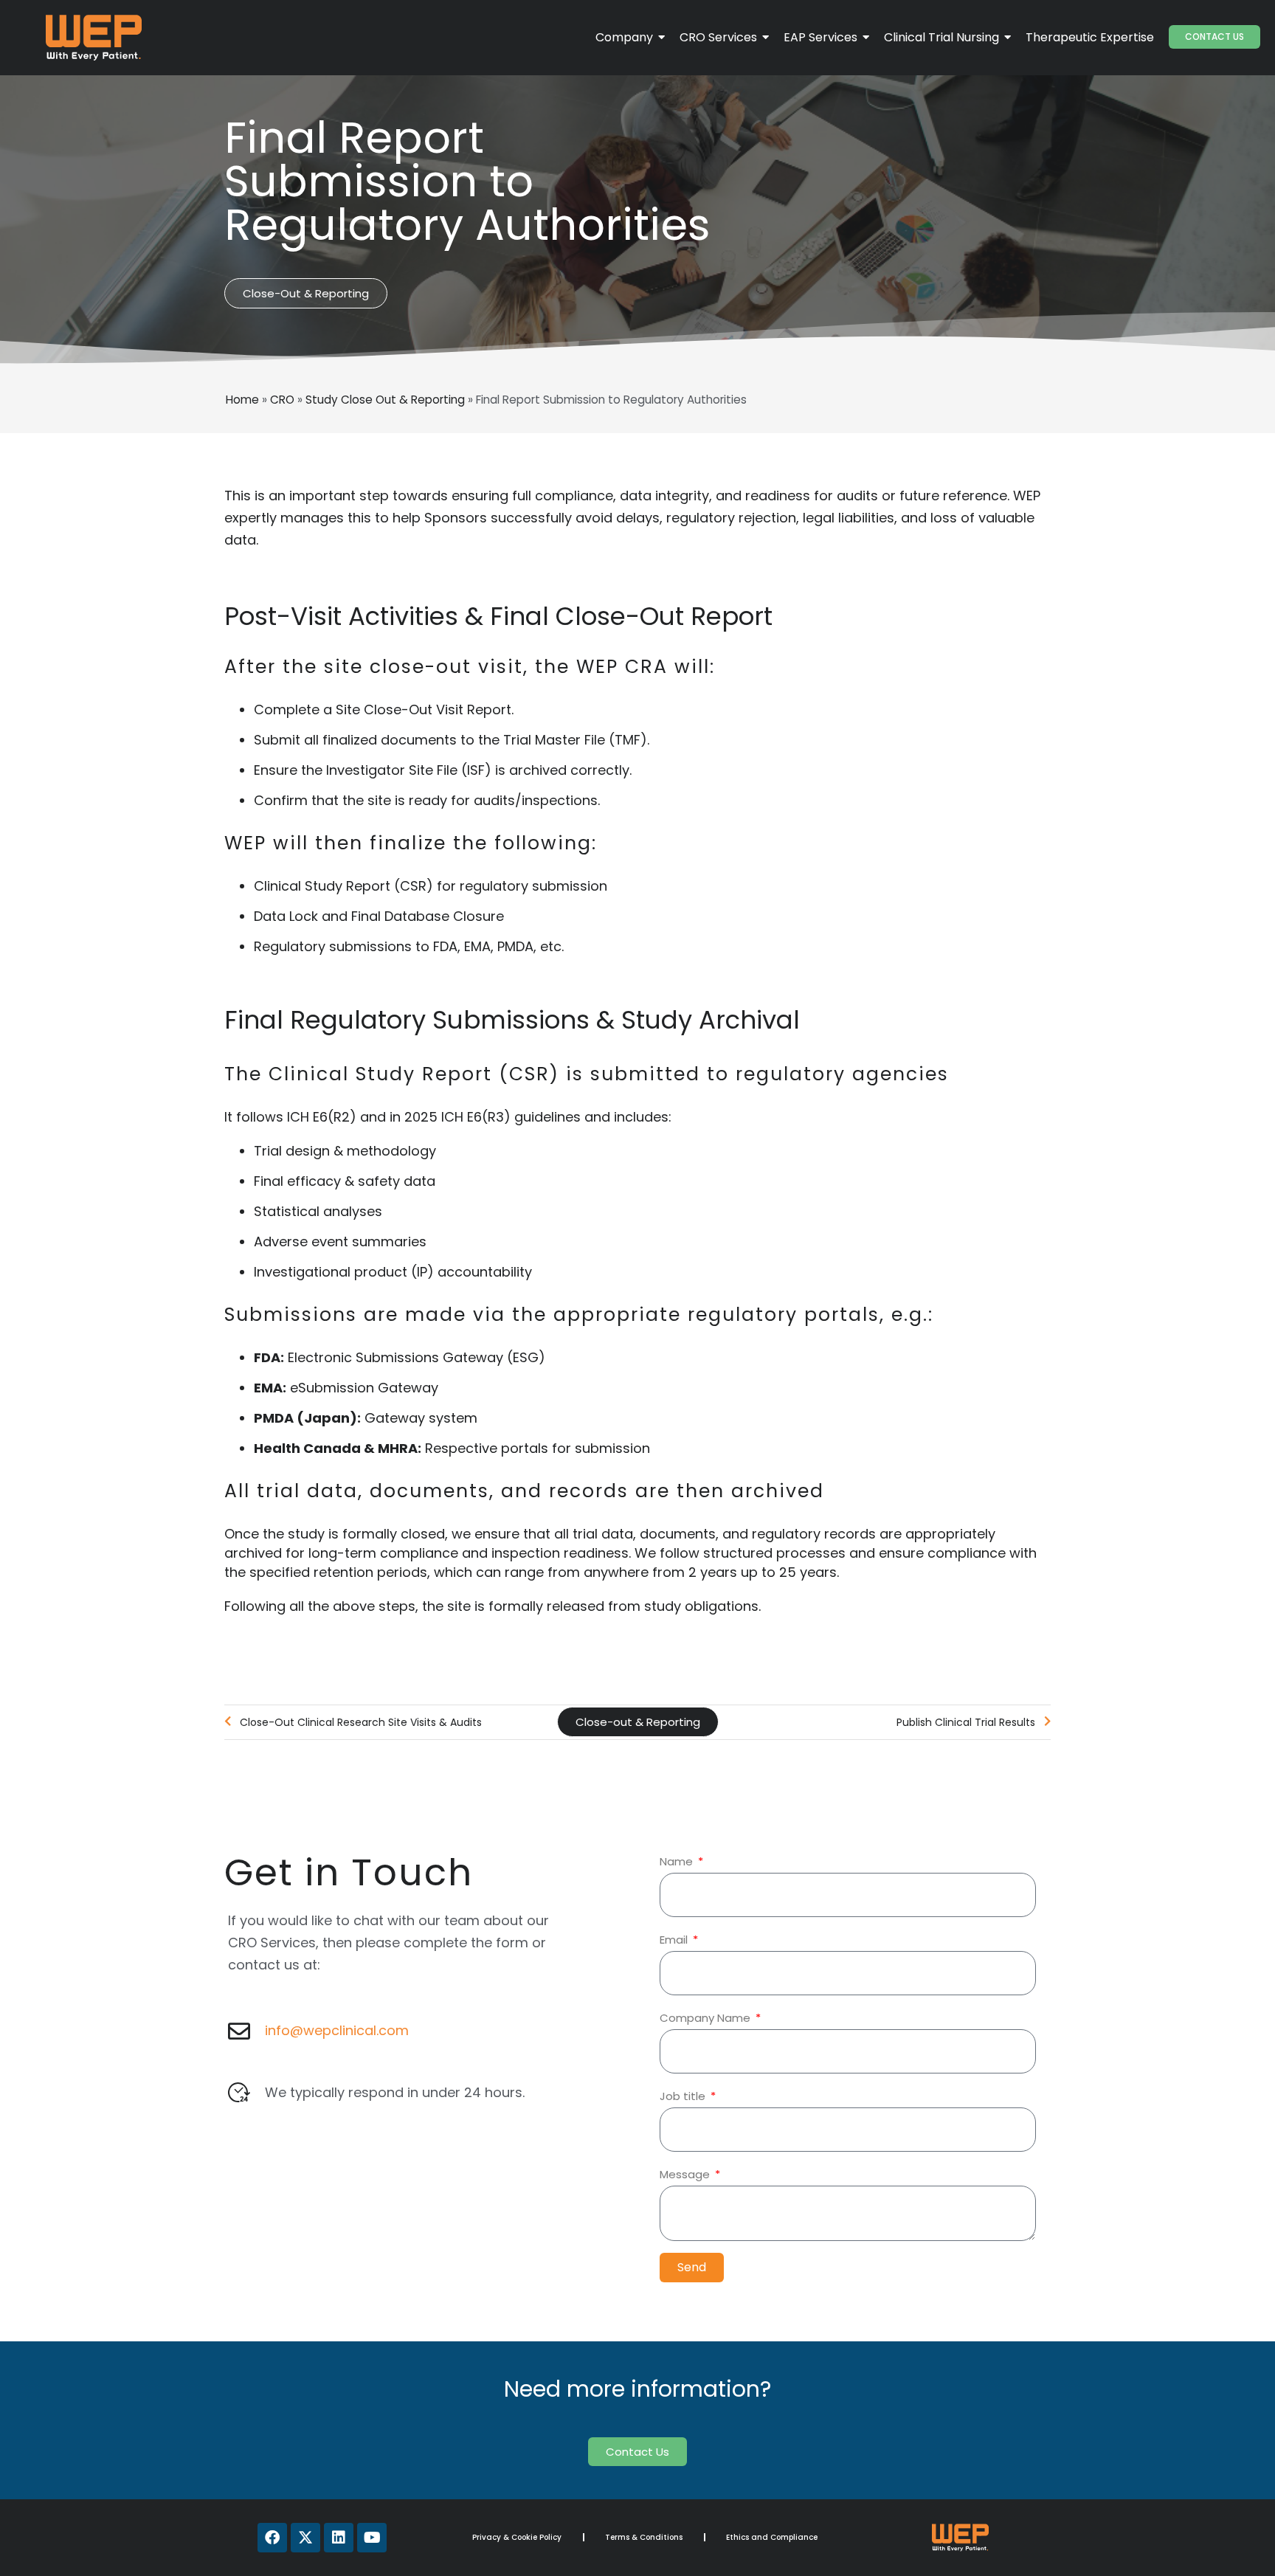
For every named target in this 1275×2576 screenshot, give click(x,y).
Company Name (706, 2018)
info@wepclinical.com (337, 2030)
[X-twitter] (305, 2538)
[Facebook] (272, 2538)
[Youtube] (372, 2538)
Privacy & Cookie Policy (517, 2537)
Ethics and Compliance (772, 2537)
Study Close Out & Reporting (385, 400)
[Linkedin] (339, 2538)
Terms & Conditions (644, 2537)
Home (242, 400)
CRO (282, 400)
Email (675, 1940)
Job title (684, 2096)
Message (686, 2174)
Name (678, 1861)
